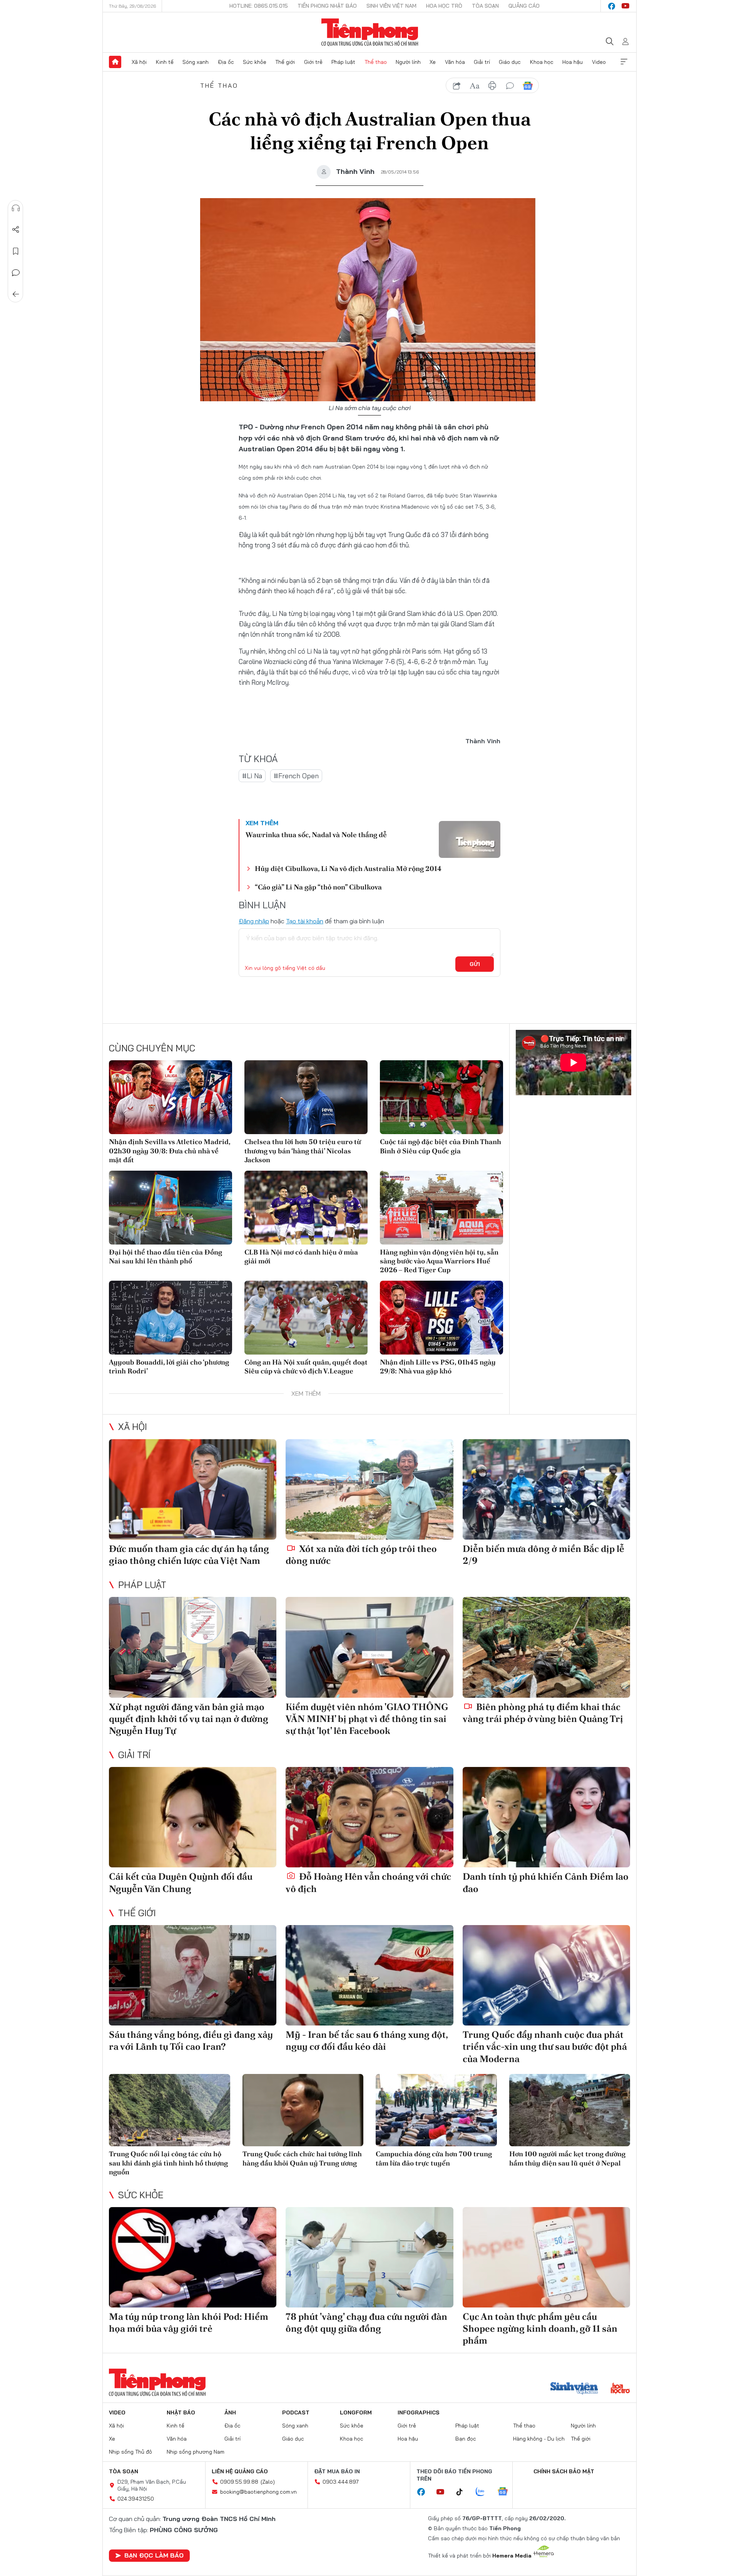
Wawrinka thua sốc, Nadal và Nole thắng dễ (316, 835)
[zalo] (484, 2492)
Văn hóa (455, 62)
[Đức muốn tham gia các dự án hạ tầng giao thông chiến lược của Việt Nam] (193, 1489)
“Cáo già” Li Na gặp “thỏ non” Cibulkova (318, 887)
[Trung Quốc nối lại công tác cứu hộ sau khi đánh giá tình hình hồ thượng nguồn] (170, 2110)
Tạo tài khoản (305, 921)
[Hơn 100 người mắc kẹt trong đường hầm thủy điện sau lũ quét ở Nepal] (570, 2110)
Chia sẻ (16, 230)
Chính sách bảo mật (564, 2471)
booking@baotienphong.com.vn (258, 2492)
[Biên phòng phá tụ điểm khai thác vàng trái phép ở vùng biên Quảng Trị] (546, 1647)
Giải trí (482, 62)
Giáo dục (510, 62)
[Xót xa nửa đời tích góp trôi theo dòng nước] (369, 1489)
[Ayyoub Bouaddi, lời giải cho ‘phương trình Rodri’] (171, 1318)
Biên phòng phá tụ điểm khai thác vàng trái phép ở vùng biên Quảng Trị (543, 1713)
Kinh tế (165, 62)
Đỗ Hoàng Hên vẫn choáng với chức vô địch (368, 1882)
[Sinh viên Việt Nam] (574, 2389)
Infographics (419, 2412)
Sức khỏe (255, 62)
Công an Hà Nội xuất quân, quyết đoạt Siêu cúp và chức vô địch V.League (306, 1366)
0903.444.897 (341, 2482)
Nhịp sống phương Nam (196, 2452)
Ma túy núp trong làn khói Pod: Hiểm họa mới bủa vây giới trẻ (189, 2322)
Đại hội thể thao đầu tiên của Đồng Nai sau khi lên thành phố (166, 1256)
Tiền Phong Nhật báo (327, 6)
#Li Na (252, 776)
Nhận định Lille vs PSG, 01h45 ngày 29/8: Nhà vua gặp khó (438, 1366)
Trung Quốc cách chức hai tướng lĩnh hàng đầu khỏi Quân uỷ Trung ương (302, 2158)
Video (599, 62)
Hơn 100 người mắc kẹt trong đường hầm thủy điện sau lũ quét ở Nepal (567, 2158)
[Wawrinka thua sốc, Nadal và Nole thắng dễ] (470, 839)
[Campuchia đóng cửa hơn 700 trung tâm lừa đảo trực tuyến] (436, 2110)
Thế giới (285, 62)
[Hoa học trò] (620, 2389)
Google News (528, 86)
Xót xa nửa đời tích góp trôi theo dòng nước (361, 1555)
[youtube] (625, 6)
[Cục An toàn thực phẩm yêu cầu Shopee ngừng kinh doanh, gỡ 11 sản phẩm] (546, 2257)
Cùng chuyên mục (152, 1048)
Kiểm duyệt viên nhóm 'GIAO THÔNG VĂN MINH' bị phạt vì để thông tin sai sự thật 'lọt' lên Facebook (367, 1719)
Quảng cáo (524, 6)
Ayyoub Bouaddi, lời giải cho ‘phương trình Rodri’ (169, 1366)
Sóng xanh (196, 62)
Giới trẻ (313, 62)
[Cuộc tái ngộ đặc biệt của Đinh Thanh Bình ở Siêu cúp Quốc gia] (441, 1097)
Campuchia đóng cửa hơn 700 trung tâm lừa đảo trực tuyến (434, 2158)
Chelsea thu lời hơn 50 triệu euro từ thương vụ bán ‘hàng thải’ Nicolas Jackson (303, 1151)
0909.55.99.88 (239, 2482)
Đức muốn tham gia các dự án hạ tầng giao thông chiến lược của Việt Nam (189, 1555)
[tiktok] (463, 2492)
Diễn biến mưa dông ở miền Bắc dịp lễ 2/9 (543, 1555)
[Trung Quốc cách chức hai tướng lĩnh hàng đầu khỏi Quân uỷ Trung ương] (303, 2110)
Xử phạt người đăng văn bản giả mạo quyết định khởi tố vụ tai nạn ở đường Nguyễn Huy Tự (189, 1719)
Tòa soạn (485, 6)
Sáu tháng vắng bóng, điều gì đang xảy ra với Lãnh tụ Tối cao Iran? (191, 2040)
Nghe (16, 208)
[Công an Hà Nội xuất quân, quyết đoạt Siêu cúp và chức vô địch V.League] (306, 1318)
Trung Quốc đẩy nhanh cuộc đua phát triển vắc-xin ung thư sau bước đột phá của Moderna (545, 2046)
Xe (433, 62)
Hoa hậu (573, 62)
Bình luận (16, 273)
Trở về (16, 294)
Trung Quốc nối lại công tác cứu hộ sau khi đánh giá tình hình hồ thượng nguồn (168, 2163)
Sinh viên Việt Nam (391, 6)
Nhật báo (181, 2412)
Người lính (408, 62)
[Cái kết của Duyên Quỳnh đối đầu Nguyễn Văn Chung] (193, 1817)
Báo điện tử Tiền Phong (370, 32)
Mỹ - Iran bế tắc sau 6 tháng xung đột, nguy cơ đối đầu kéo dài (367, 2040)
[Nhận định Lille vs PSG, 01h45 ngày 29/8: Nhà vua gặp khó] (441, 1318)
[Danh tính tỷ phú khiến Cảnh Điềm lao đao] (546, 1817)
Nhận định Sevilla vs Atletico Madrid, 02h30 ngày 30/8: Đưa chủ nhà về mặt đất (170, 1151)
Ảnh (230, 2412)
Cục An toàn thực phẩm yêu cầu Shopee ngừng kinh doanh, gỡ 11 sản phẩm (540, 2328)
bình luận (510, 86)
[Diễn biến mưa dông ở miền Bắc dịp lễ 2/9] (546, 1489)
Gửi (475, 964)
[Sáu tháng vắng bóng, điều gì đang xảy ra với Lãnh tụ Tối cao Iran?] (193, 1975)
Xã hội (139, 62)
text (475, 86)
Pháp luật (343, 62)
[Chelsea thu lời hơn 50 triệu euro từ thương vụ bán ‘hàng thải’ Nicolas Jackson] (306, 1097)
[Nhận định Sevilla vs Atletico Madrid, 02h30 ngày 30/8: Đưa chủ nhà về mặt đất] (171, 1097)
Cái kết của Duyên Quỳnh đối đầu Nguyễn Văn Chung (181, 1882)
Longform (356, 2412)
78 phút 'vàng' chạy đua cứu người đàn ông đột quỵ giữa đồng (366, 2322)
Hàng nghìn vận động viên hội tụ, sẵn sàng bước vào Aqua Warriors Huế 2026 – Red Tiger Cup (439, 1261)
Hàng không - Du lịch (539, 2439)
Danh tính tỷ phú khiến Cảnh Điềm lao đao (546, 1882)
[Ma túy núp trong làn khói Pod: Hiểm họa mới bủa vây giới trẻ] (193, 2257)
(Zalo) (268, 2482)
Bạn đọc (466, 2439)
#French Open (296, 776)
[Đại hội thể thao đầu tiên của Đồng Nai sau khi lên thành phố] (171, 1208)
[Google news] (507, 2492)
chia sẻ (457, 86)
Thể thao (376, 62)
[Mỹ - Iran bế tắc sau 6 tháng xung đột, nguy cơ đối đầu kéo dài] (369, 1975)
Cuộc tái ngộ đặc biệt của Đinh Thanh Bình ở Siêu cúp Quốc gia (441, 1146)
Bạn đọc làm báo (154, 2555)
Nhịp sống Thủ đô (130, 2452)
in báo (492, 86)
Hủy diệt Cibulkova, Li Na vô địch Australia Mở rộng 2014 (348, 868)
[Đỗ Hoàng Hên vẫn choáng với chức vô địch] (369, 1817)
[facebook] (612, 6)
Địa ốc (226, 62)
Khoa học (542, 62)
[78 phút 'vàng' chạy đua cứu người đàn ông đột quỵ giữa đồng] (369, 2257)
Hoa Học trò (444, 6)
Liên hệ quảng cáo (240, 2471)
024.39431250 (136, 2499)
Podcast (296, 2412)
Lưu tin (16, 251)
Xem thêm (624, 62)
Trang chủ (115, 62)
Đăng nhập (254, 921)
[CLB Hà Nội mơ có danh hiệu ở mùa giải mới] (306, 1208)
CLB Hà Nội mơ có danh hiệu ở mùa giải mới (301, 1256)
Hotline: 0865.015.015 (259, 6)
